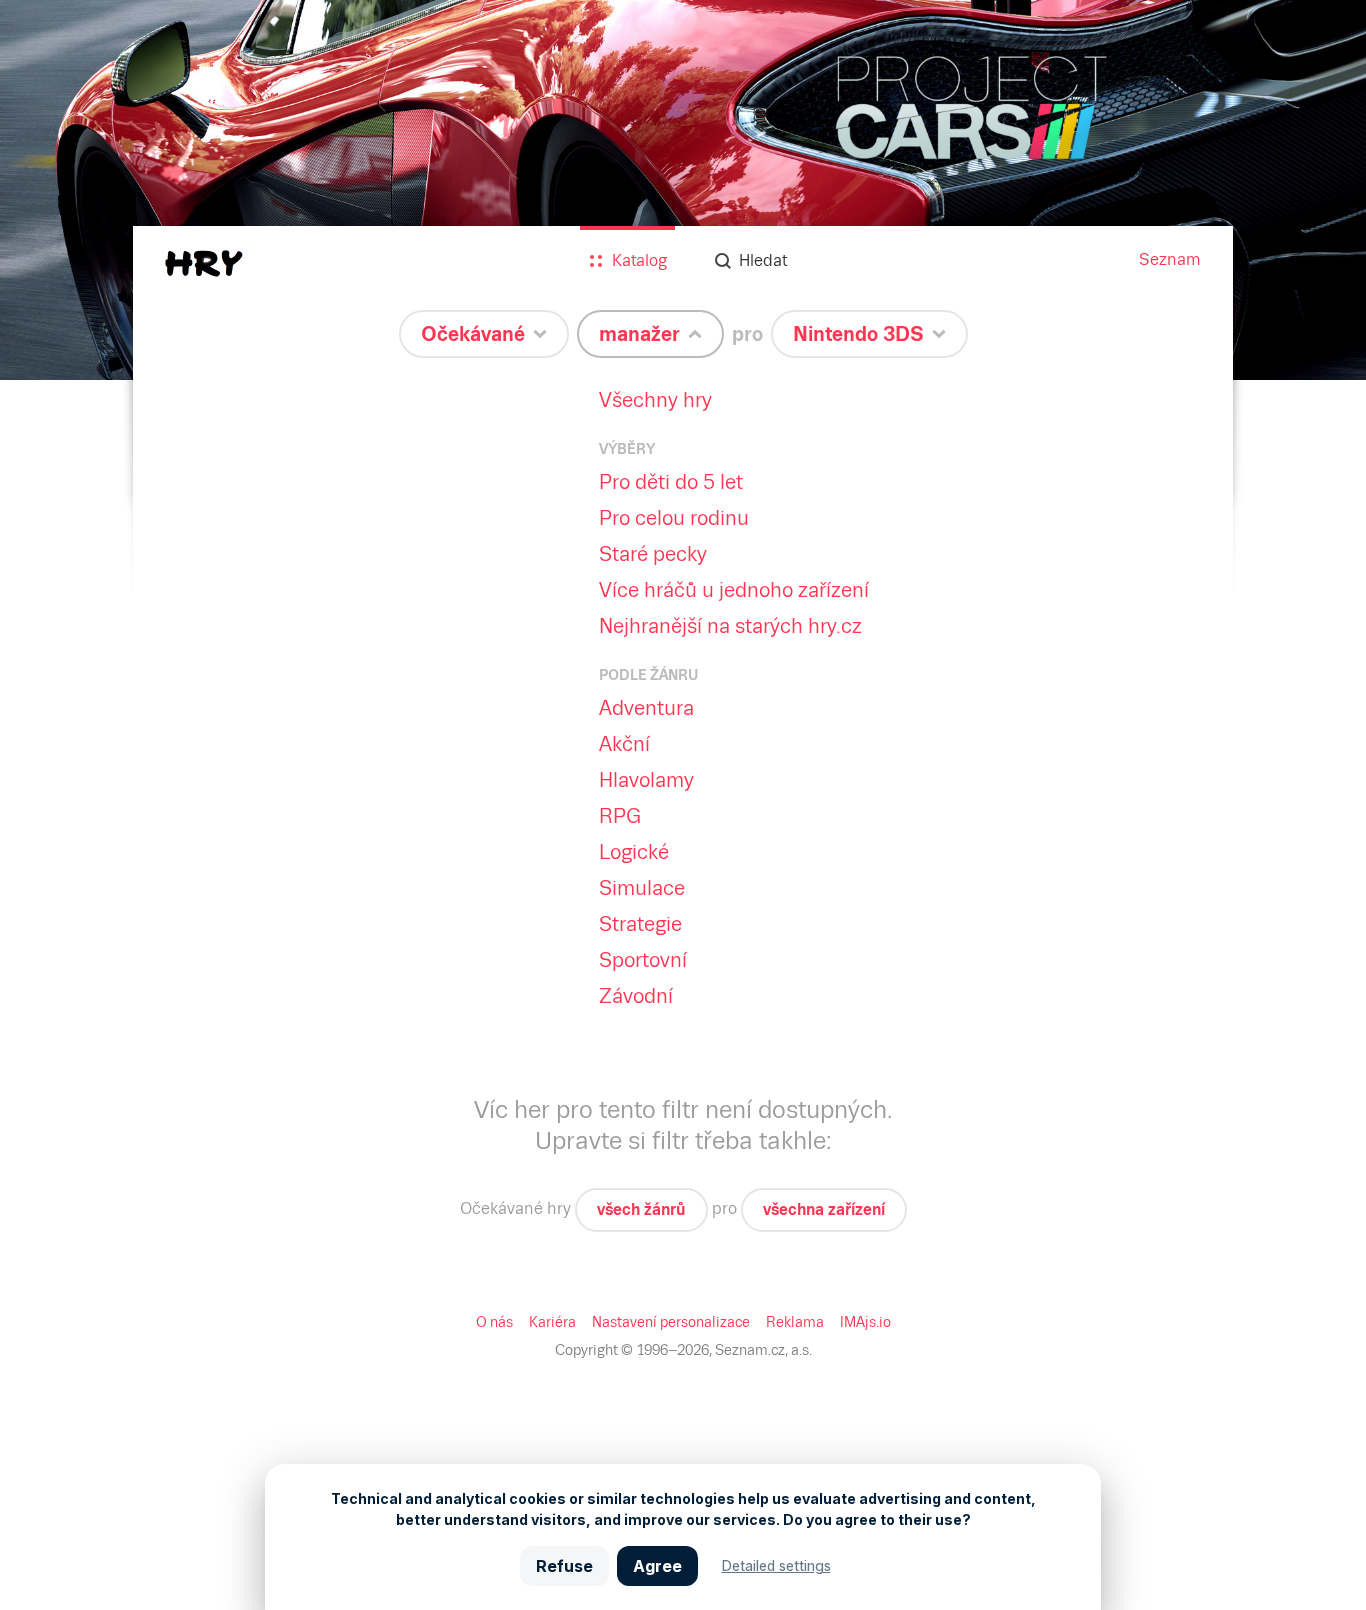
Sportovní (643, 960)
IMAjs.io (865, 1322)
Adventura (646, 708)
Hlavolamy (646, 780)
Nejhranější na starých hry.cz (730, 626)
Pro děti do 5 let (671, 482)
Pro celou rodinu (674, 518)
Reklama (795, 1322)
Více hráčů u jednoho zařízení (734, 590)
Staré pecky (653, 554)
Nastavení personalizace (671, 1322)
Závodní (636, 996)
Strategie (640, 924)
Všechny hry (655, 400)
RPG (620, 816)
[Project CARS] (683, 190)
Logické (634, 852)
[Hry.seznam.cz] (204, 263)
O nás (494, 1322)
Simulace (642, 888)
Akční (624, 744)
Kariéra (552, 1322)
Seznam (1170, 259)
